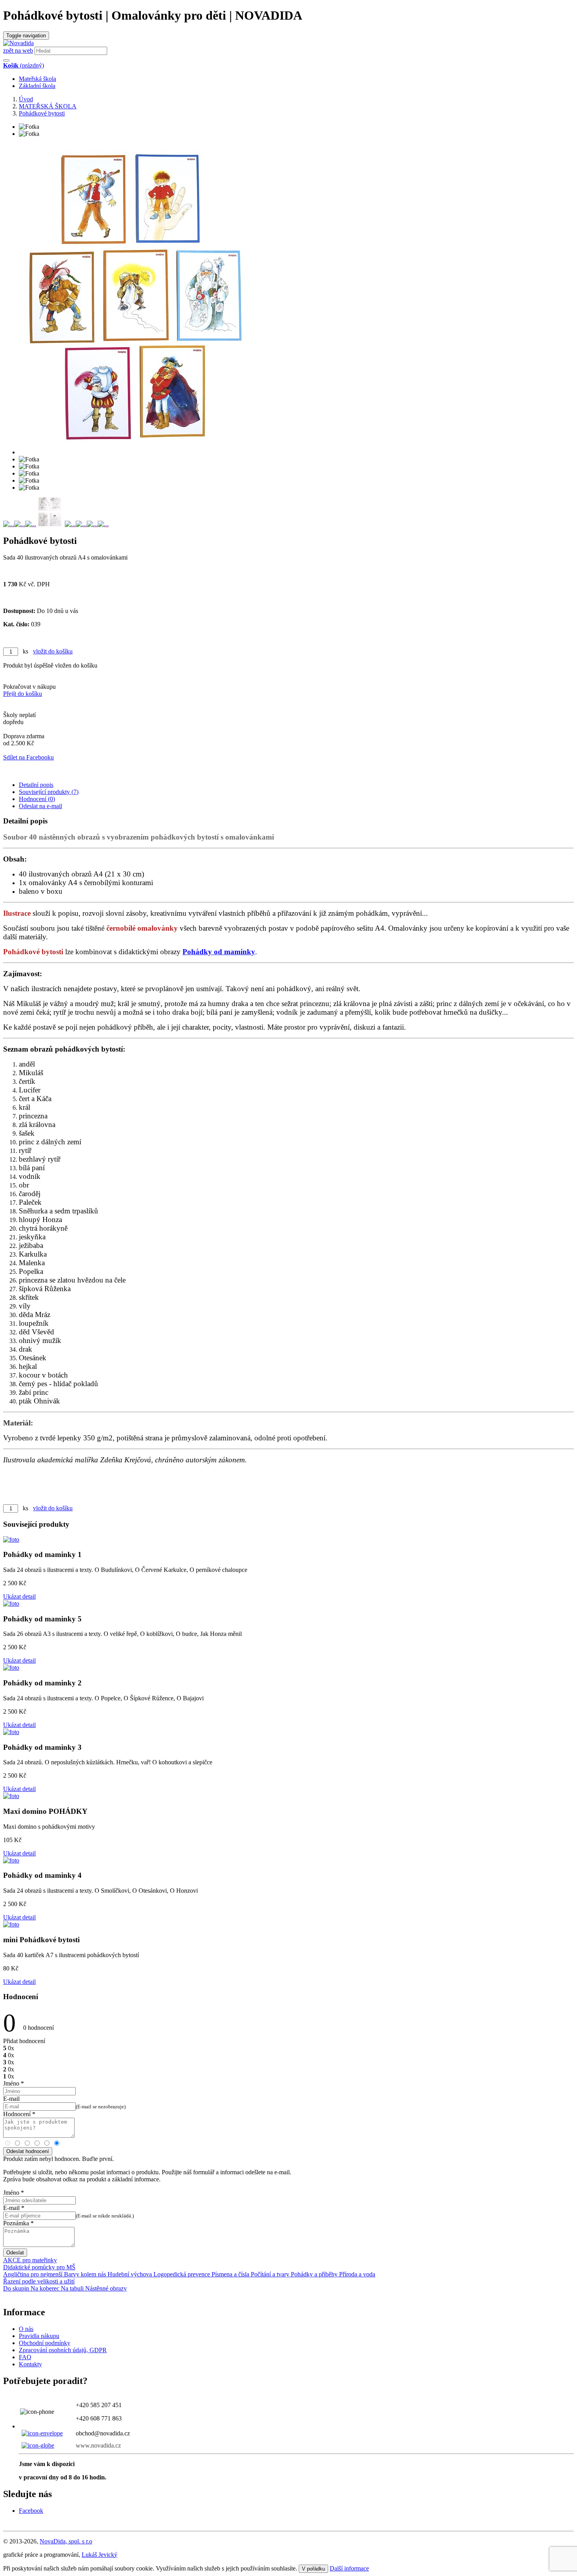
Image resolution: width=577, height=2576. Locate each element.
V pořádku (313, 2569)
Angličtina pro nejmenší (33, 2274)
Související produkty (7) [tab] (49, 792)
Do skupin (16, 2288)
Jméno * (14, 2083)
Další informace (349, 2568)
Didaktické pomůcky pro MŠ (39, 2267)
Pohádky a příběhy (313, 2274)
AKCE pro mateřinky (30, 2260)
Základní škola (37, 86)
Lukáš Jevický (100, 2555)
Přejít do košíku (23, 694)
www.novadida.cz (98, 2445)
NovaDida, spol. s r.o (66, 2541)
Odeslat (15, 2253)
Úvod (26, 99)
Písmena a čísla (230, 2274)
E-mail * (14, 2208)
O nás (26, 2329)
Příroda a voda (356, 2274)
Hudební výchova (129, 2274)
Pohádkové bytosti (42, 113)
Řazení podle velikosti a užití (39, 2281)
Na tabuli (71, 2288)
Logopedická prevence (181, 2274)
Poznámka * (18, 2223)
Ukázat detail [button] (19, 1596)
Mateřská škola (37, 79)
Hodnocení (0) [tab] (37, 799)
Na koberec (44, 2288)
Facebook (31, 2511)
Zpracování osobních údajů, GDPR (63, 2350)
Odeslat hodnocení (28, 2151)
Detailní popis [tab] (36, 785)
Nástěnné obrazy (105, 2288)
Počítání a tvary (269, 2274)
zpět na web (18, 50)
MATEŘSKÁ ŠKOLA (48, 106)
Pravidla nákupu (39, 2336)
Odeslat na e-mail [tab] (40, 806)
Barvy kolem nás (84, 2274)
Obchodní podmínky (45, 2343)
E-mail (11, 2099)
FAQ (25, 2357)
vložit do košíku (53, 651)
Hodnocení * (19, 2114)
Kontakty (30, 2364)
